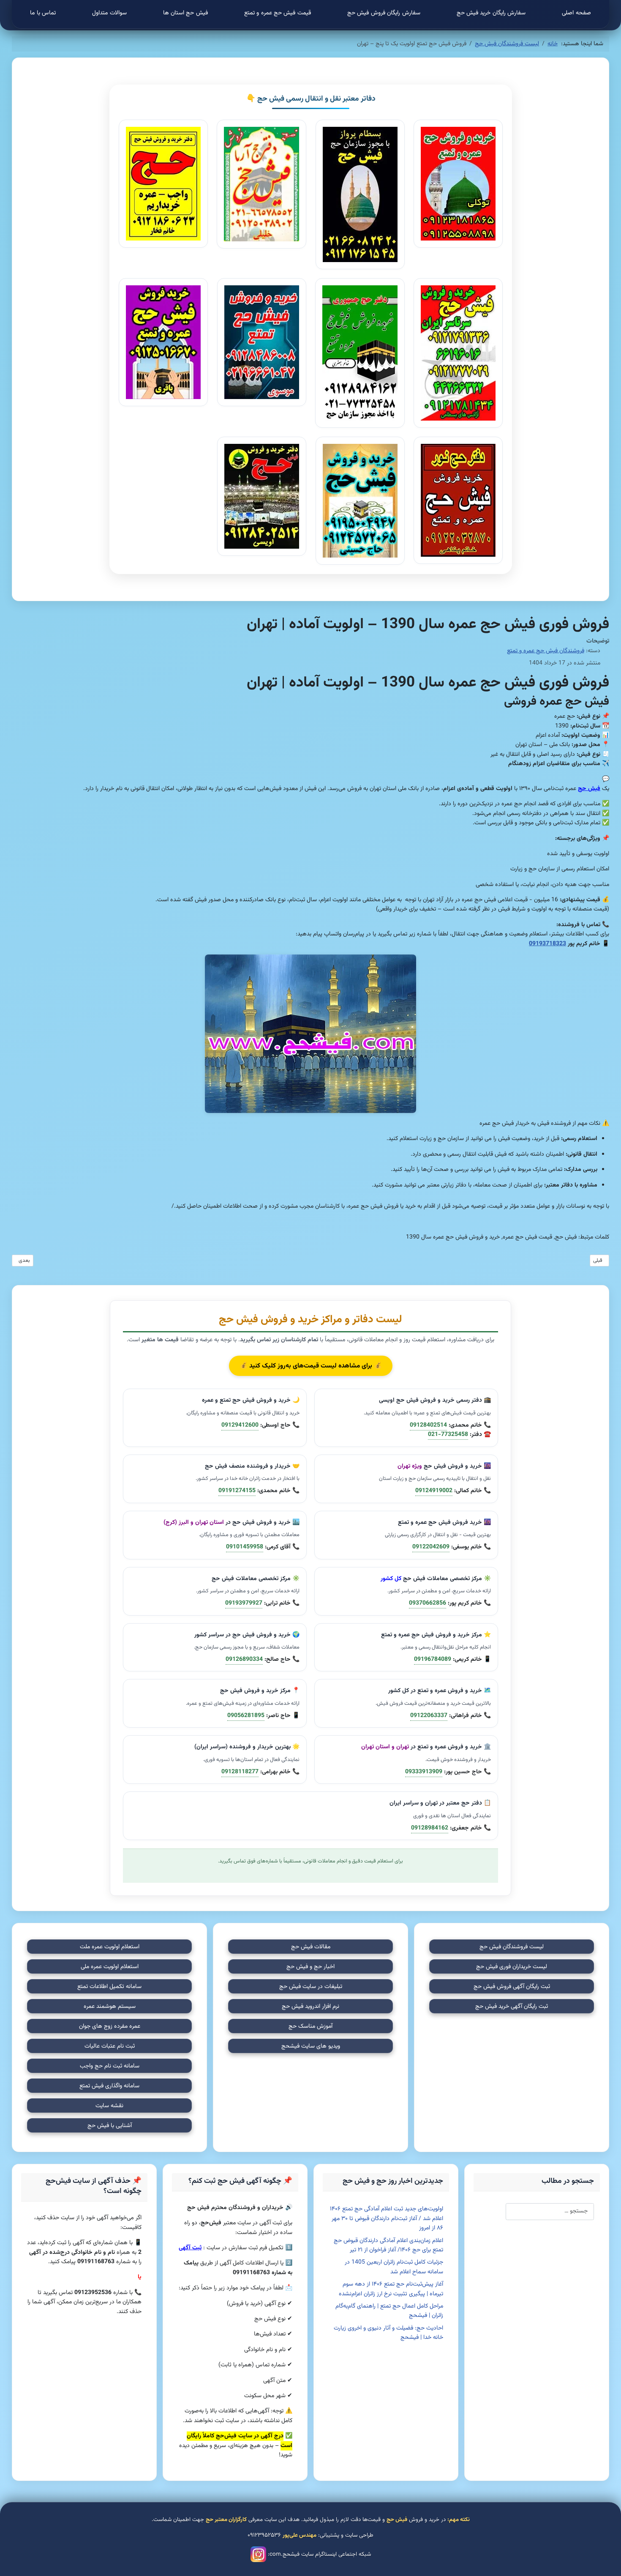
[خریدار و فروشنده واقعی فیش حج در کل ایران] (163, 342)
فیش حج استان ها (185, 13)
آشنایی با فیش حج (110, 2126)
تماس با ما (43, 13)
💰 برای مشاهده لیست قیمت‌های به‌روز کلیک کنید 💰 (311, 1366)
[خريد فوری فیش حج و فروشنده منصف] (458, 500)
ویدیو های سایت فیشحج (311, 2046)
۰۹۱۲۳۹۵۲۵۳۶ (264, 2535)
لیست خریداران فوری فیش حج (512, 1967)
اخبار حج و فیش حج (310, 1967)
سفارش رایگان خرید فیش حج (491, 13)
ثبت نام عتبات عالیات (110, 2046)
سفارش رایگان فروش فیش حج (384, 13)
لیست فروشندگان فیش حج (512, 1947)
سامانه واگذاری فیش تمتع (109, 2086)
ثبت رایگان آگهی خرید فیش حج (512, 2007)
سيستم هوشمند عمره (110, 2007)
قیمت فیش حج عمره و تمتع (278, 13)
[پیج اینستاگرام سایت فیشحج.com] (258, 2554)
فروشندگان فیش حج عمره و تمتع (546, 651)
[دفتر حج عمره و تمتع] (360, 353)
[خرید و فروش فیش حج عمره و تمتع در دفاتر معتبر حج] (458, 353)
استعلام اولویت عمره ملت (110, 1947)
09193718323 (547, 944)
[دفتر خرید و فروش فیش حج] (163, 184)
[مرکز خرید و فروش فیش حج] (458, 184)
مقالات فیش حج (311, 1947)
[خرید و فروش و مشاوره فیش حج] (261, 342)
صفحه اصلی (576, 13)
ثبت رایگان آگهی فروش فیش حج (512, 1987)
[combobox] (550, 2212)
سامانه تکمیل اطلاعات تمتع (109, 1987)
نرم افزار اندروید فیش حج (310, 2007)
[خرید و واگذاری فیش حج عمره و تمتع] (360, 194)
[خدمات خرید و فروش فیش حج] (261, 184)
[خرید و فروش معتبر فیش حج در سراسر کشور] (261, 496)
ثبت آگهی (190, 2248)
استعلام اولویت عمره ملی (110, 1967)
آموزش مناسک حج (310, 2026)
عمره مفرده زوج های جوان (110, 2026)
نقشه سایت (109, 2106)
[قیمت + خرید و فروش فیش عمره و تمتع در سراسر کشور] (360, 501)
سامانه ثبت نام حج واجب (110, 2066)
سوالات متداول (109, 13)
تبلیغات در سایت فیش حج (311, 1987)
